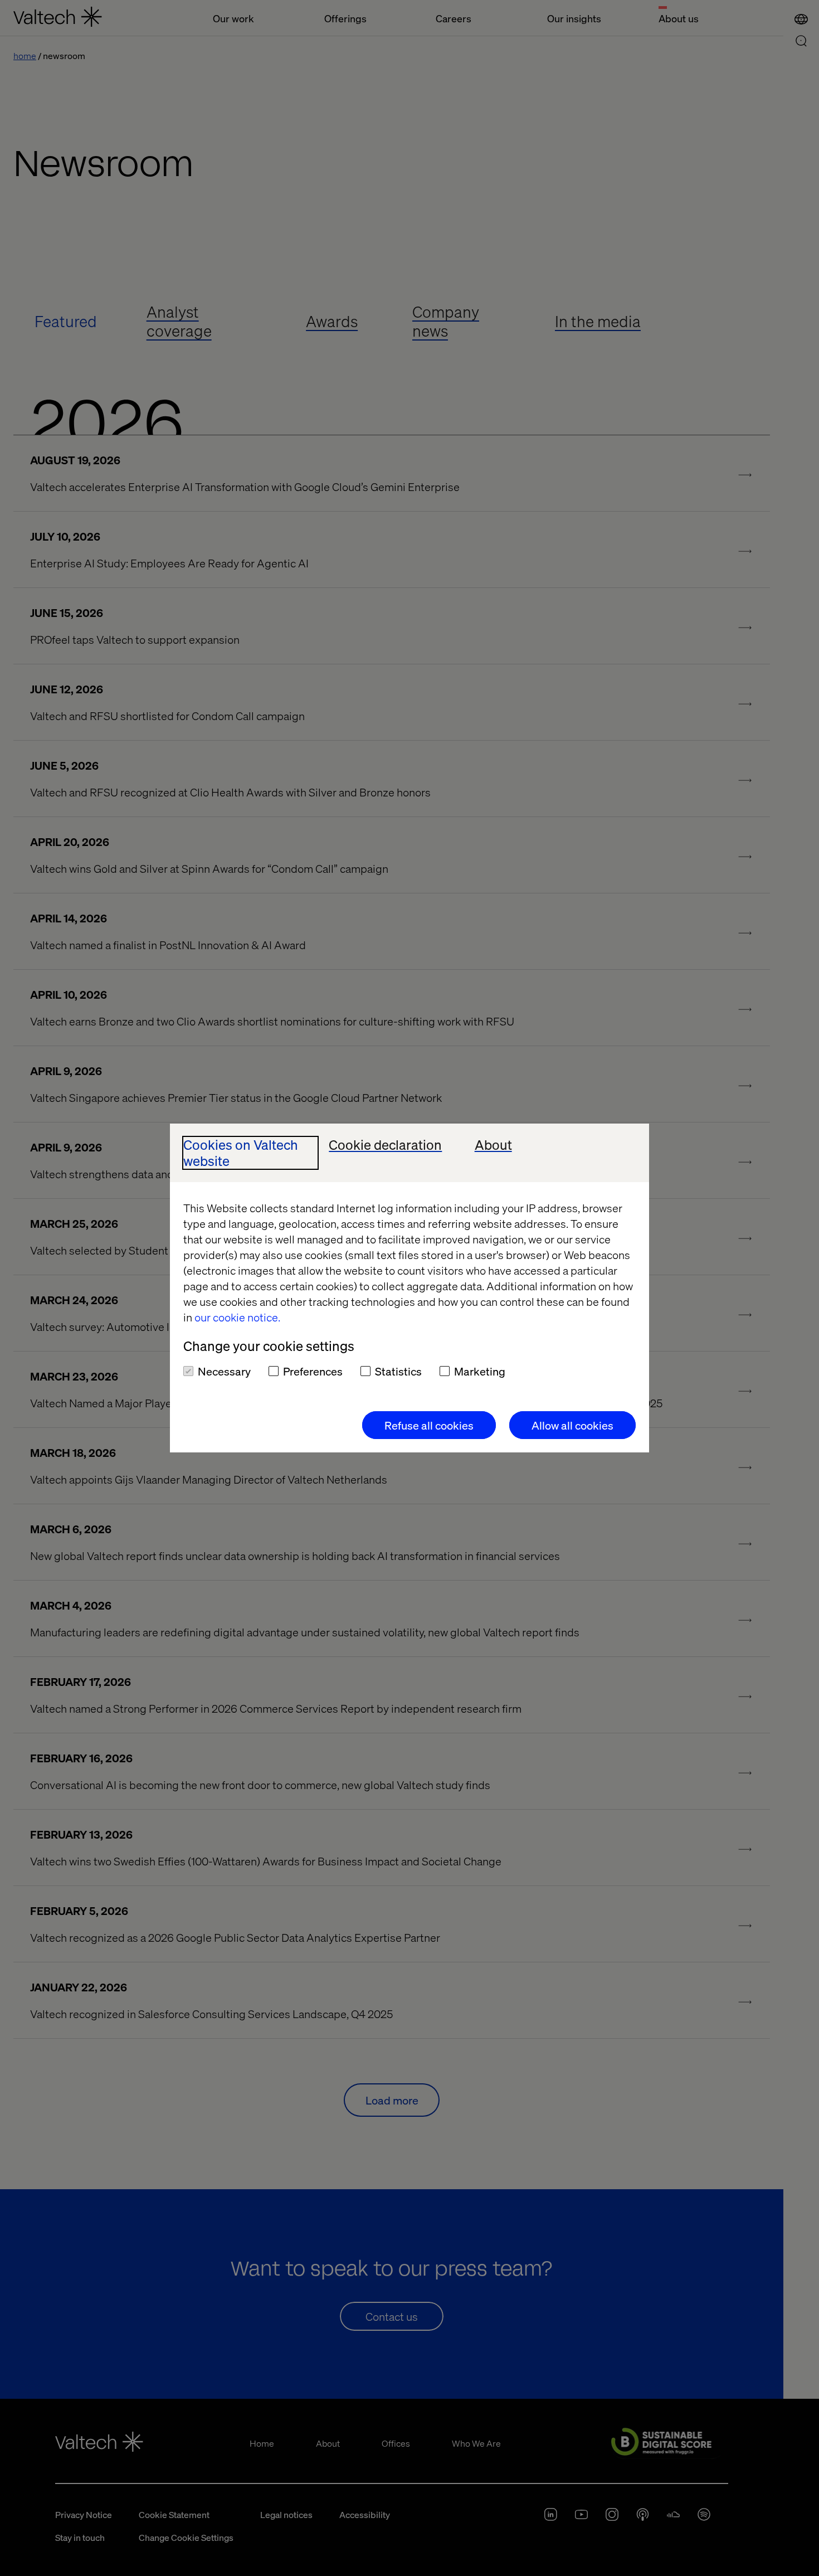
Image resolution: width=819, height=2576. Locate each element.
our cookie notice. (237, 1317)
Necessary (224, 1371)
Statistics (398, 1371)
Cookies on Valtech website (241, 1153)
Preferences (313, 1371)
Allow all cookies (572, 1425)
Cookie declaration (385, 1145)
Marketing (480, 1371)
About (493, 1145)
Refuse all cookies (429, 1425)
